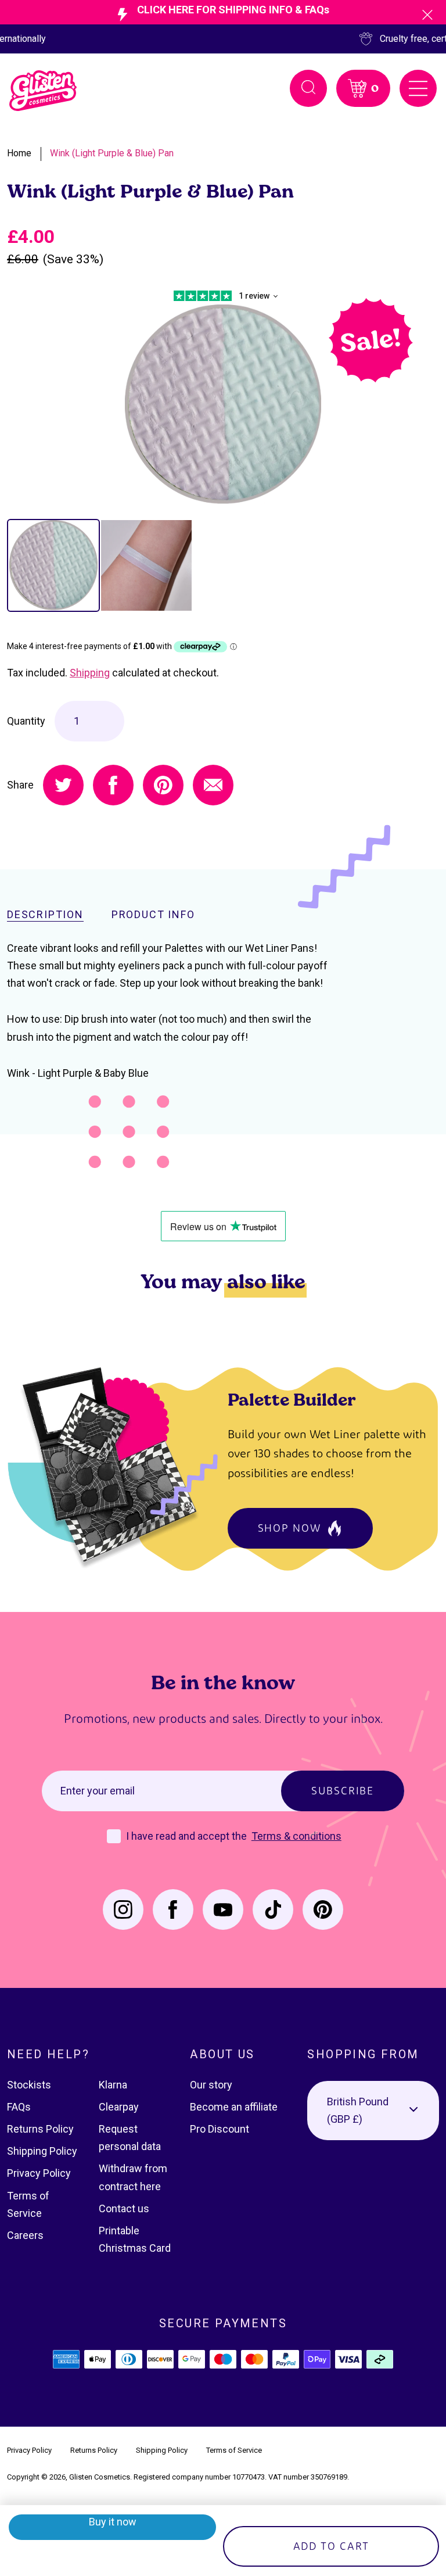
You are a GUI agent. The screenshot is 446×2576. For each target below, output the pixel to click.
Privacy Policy (39, 2173)
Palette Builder (292, 1399)
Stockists (29, 2085)
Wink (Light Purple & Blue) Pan (112, 153)
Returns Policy (40, 2129)
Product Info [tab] (153, 915)
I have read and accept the (188, 1836)
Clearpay (119, 2107)
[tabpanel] (223, 405)
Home (19, 153)
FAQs (19, 2107)
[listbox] (373, 2111)
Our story (211, 2085)
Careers (25, 2235)
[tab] (53, 565)
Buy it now (113, 2522)
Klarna (113, 2085)
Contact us (124, 2208)
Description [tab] (45, 915)
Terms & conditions (296, 1836)
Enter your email (98, 1791)
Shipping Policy (42, 2151)
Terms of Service (234, 2450)
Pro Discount (220, 2129)
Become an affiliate (234, 2107)
